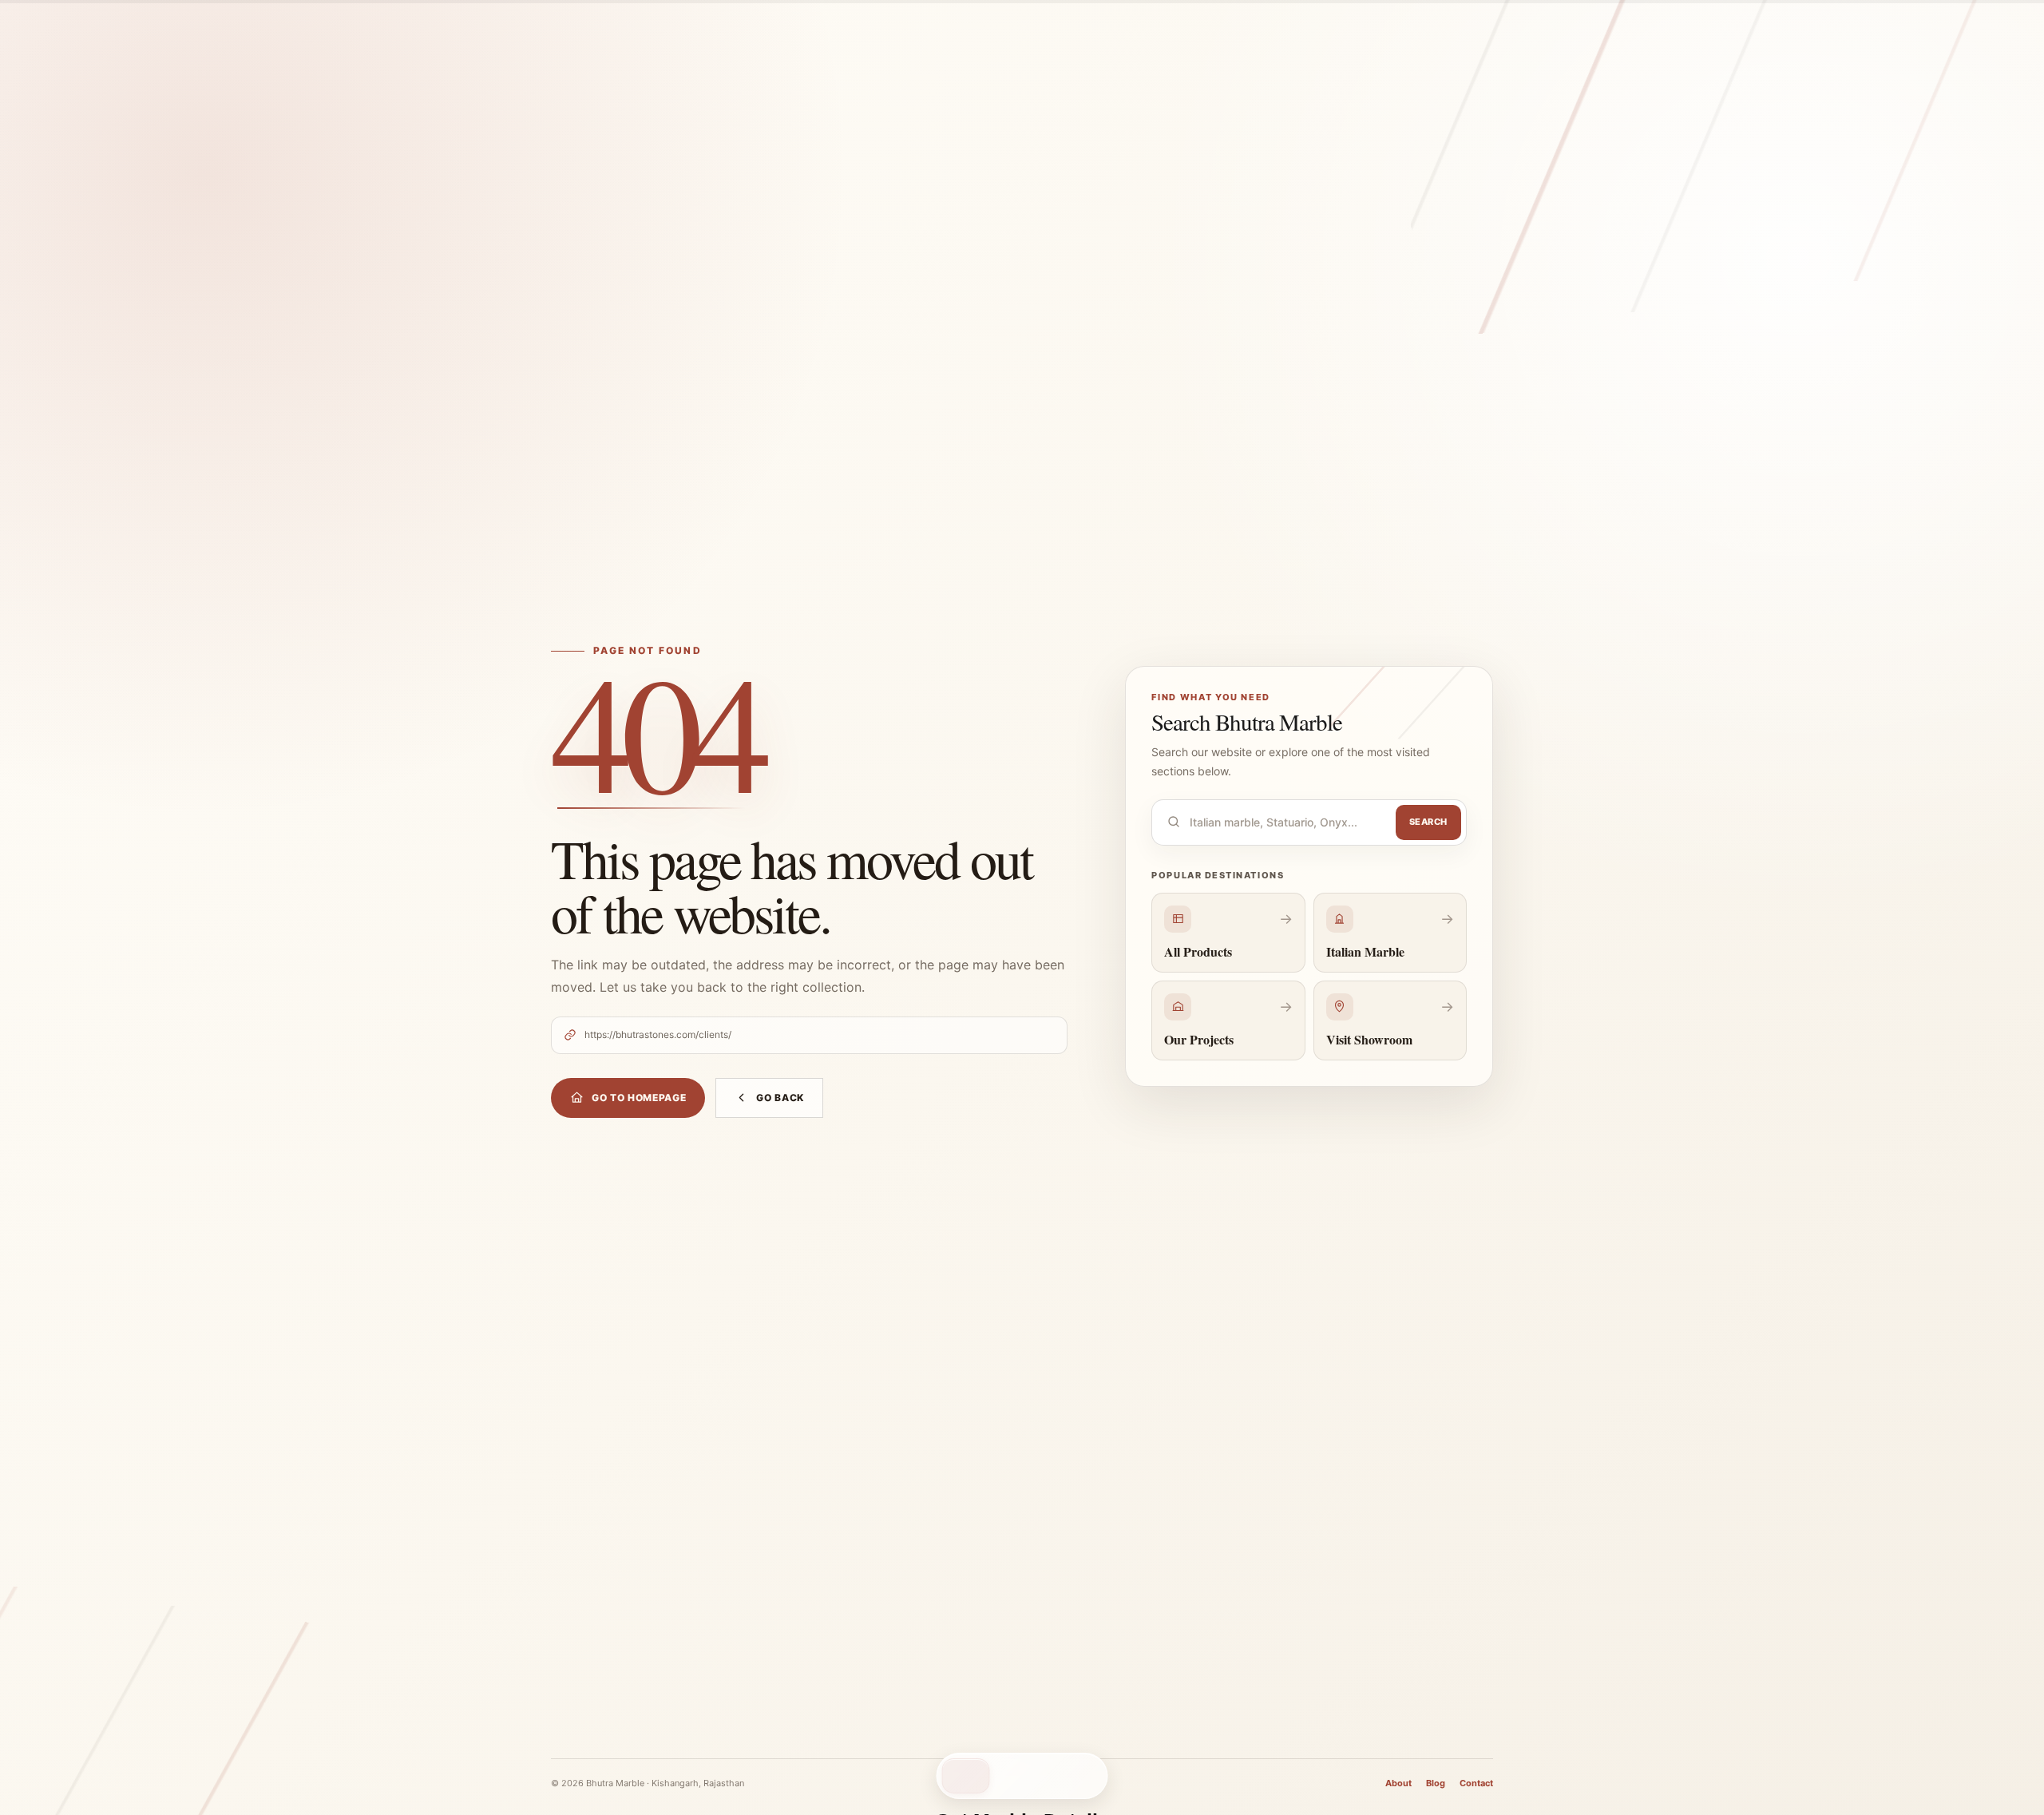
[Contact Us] (966, 1776)
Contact (1476, 1783)
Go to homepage (639, 1098)
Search (1428, 822)
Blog (1436, 1783)
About (1398, 1783)
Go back (780, 1098)
